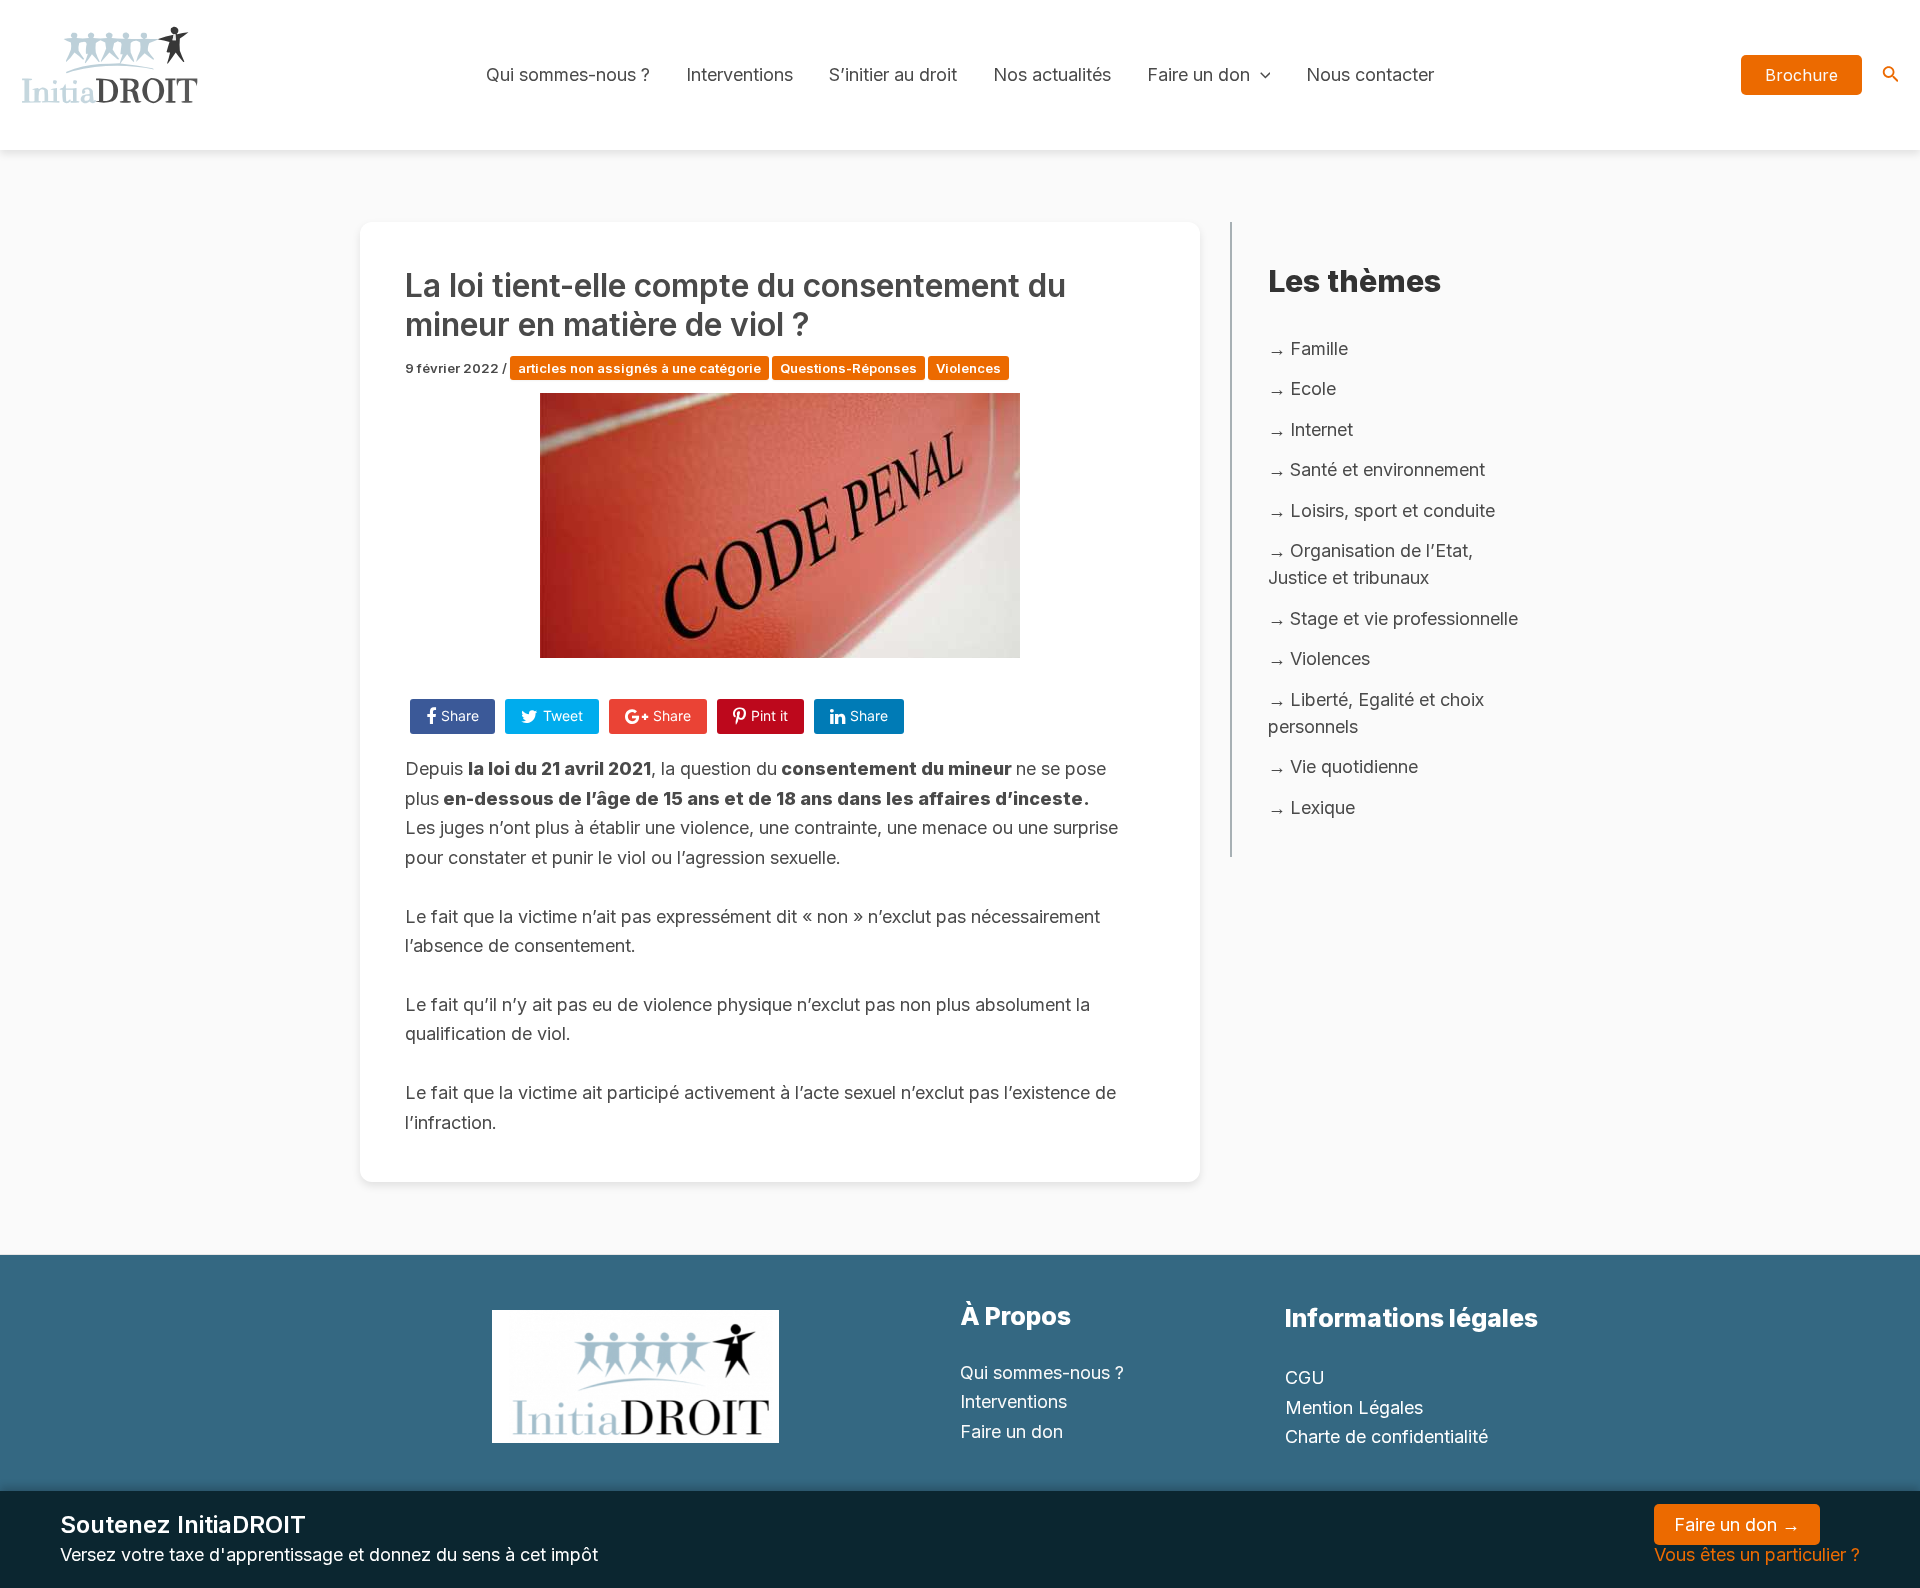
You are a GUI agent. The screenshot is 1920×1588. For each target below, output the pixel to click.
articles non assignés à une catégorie (639, 368)
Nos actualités (1052, 74)
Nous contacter (1370, 74)
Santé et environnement (1387, 469)
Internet (1321, 429)
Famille (1319, 348)
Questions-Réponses (848, 368)
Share (460, 715)
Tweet (563, 715)
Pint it (769, 715)
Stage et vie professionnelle (1404, 618)
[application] (1260, 75)
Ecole (1313, 388)
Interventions (739, 74)
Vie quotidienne (1354, 766)
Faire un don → (1737, 1524)
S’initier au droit (893, 74)
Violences (968, 368)
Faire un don (1198, 74)
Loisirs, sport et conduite (1392, 510)
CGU (1305, 1377)
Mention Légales (1354, 1407)
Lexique (1322, 807)
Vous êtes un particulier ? (1757, 1554)
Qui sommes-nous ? (568, 74)
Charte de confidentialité (1386, 1436)
